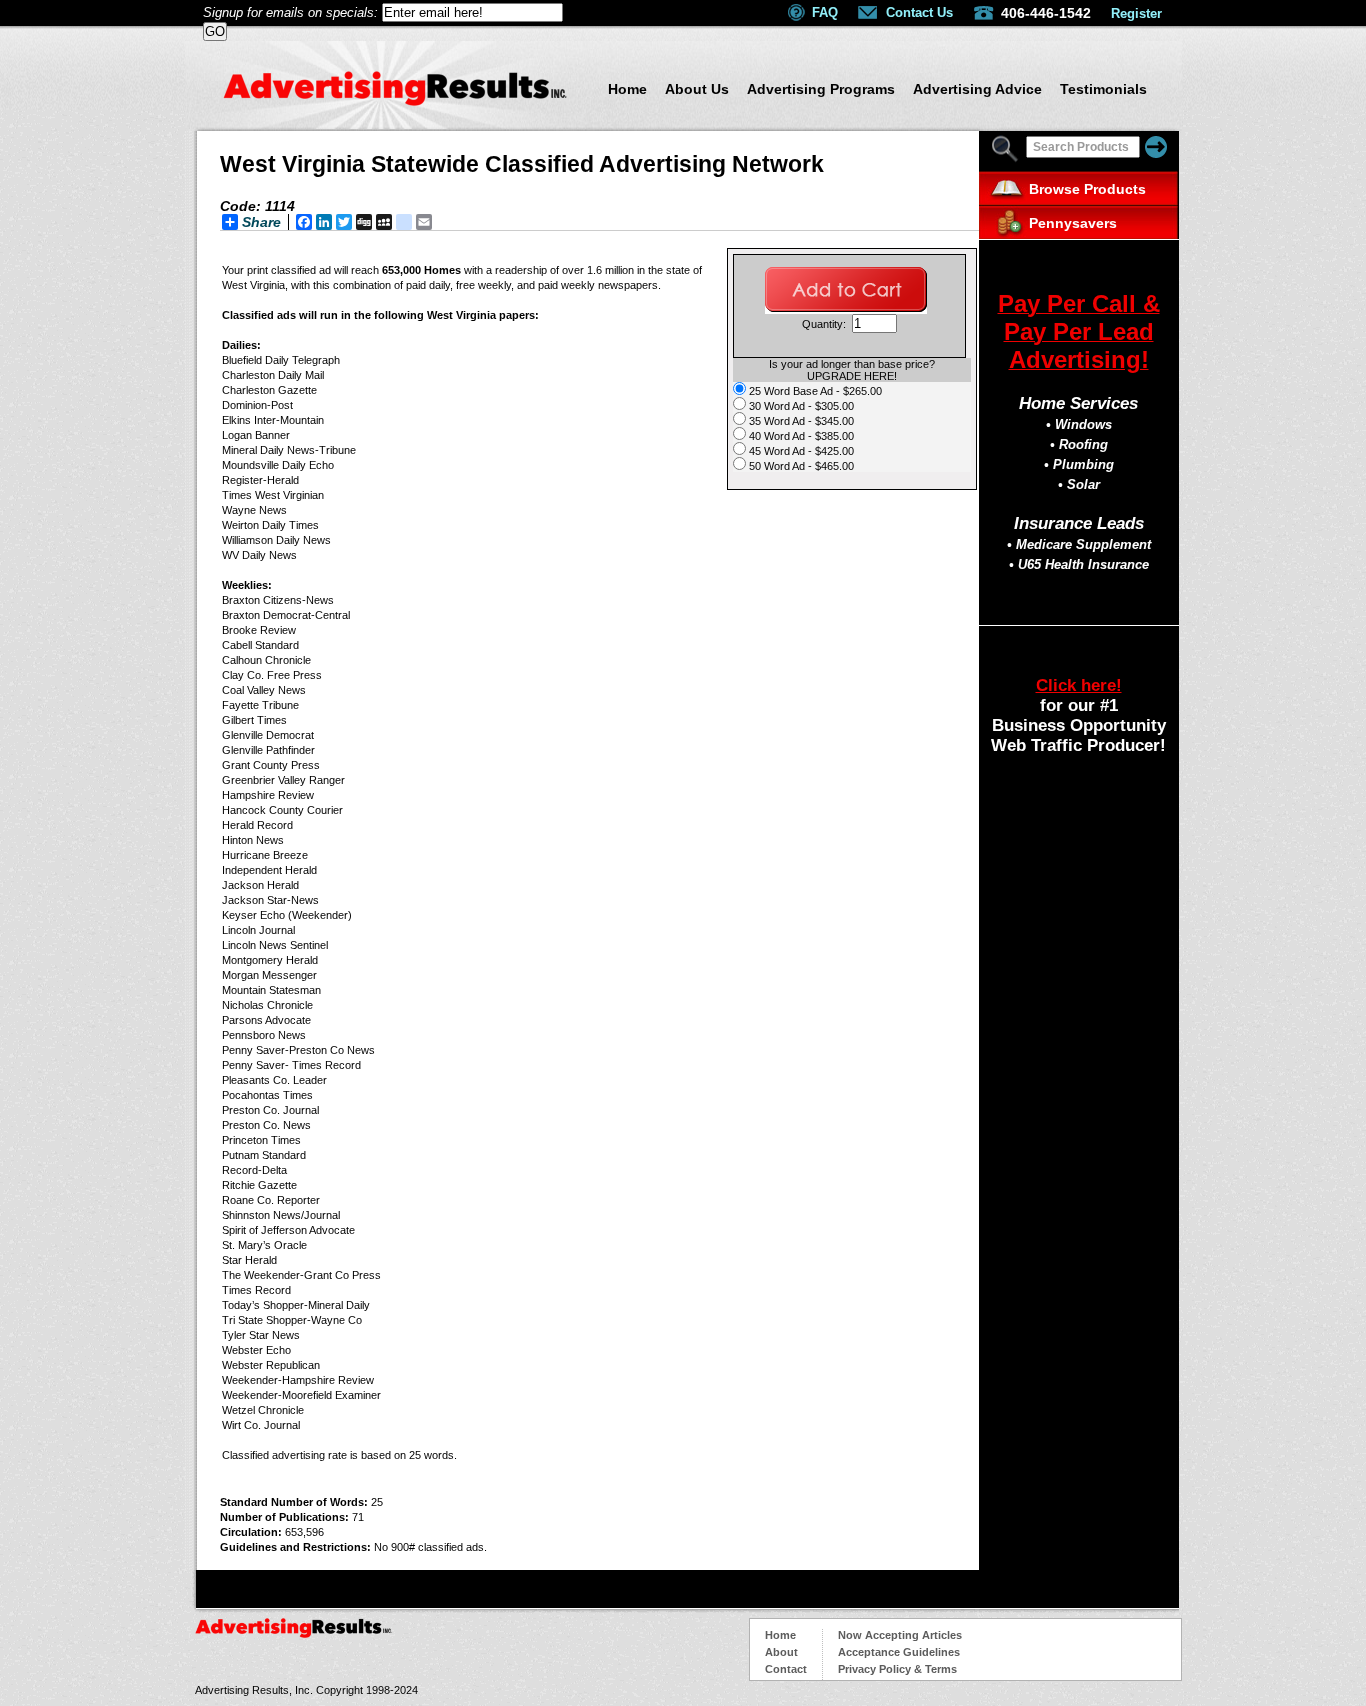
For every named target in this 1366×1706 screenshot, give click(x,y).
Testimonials (1103, 89)
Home (627, 89)
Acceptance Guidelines (899, 1652)
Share (261, 222)
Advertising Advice (977, 89)
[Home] (395, 101)
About (781, 1652)
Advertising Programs (821, 89)
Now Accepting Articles (900, 1635)
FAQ (825, 12)
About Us (697, 89)
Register (1136, 13)
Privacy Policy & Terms (897, 1669)
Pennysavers (1073, 223)
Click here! (1079, 685)
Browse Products (1087, 189)
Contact (786, 1669)
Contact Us (919, 12)
